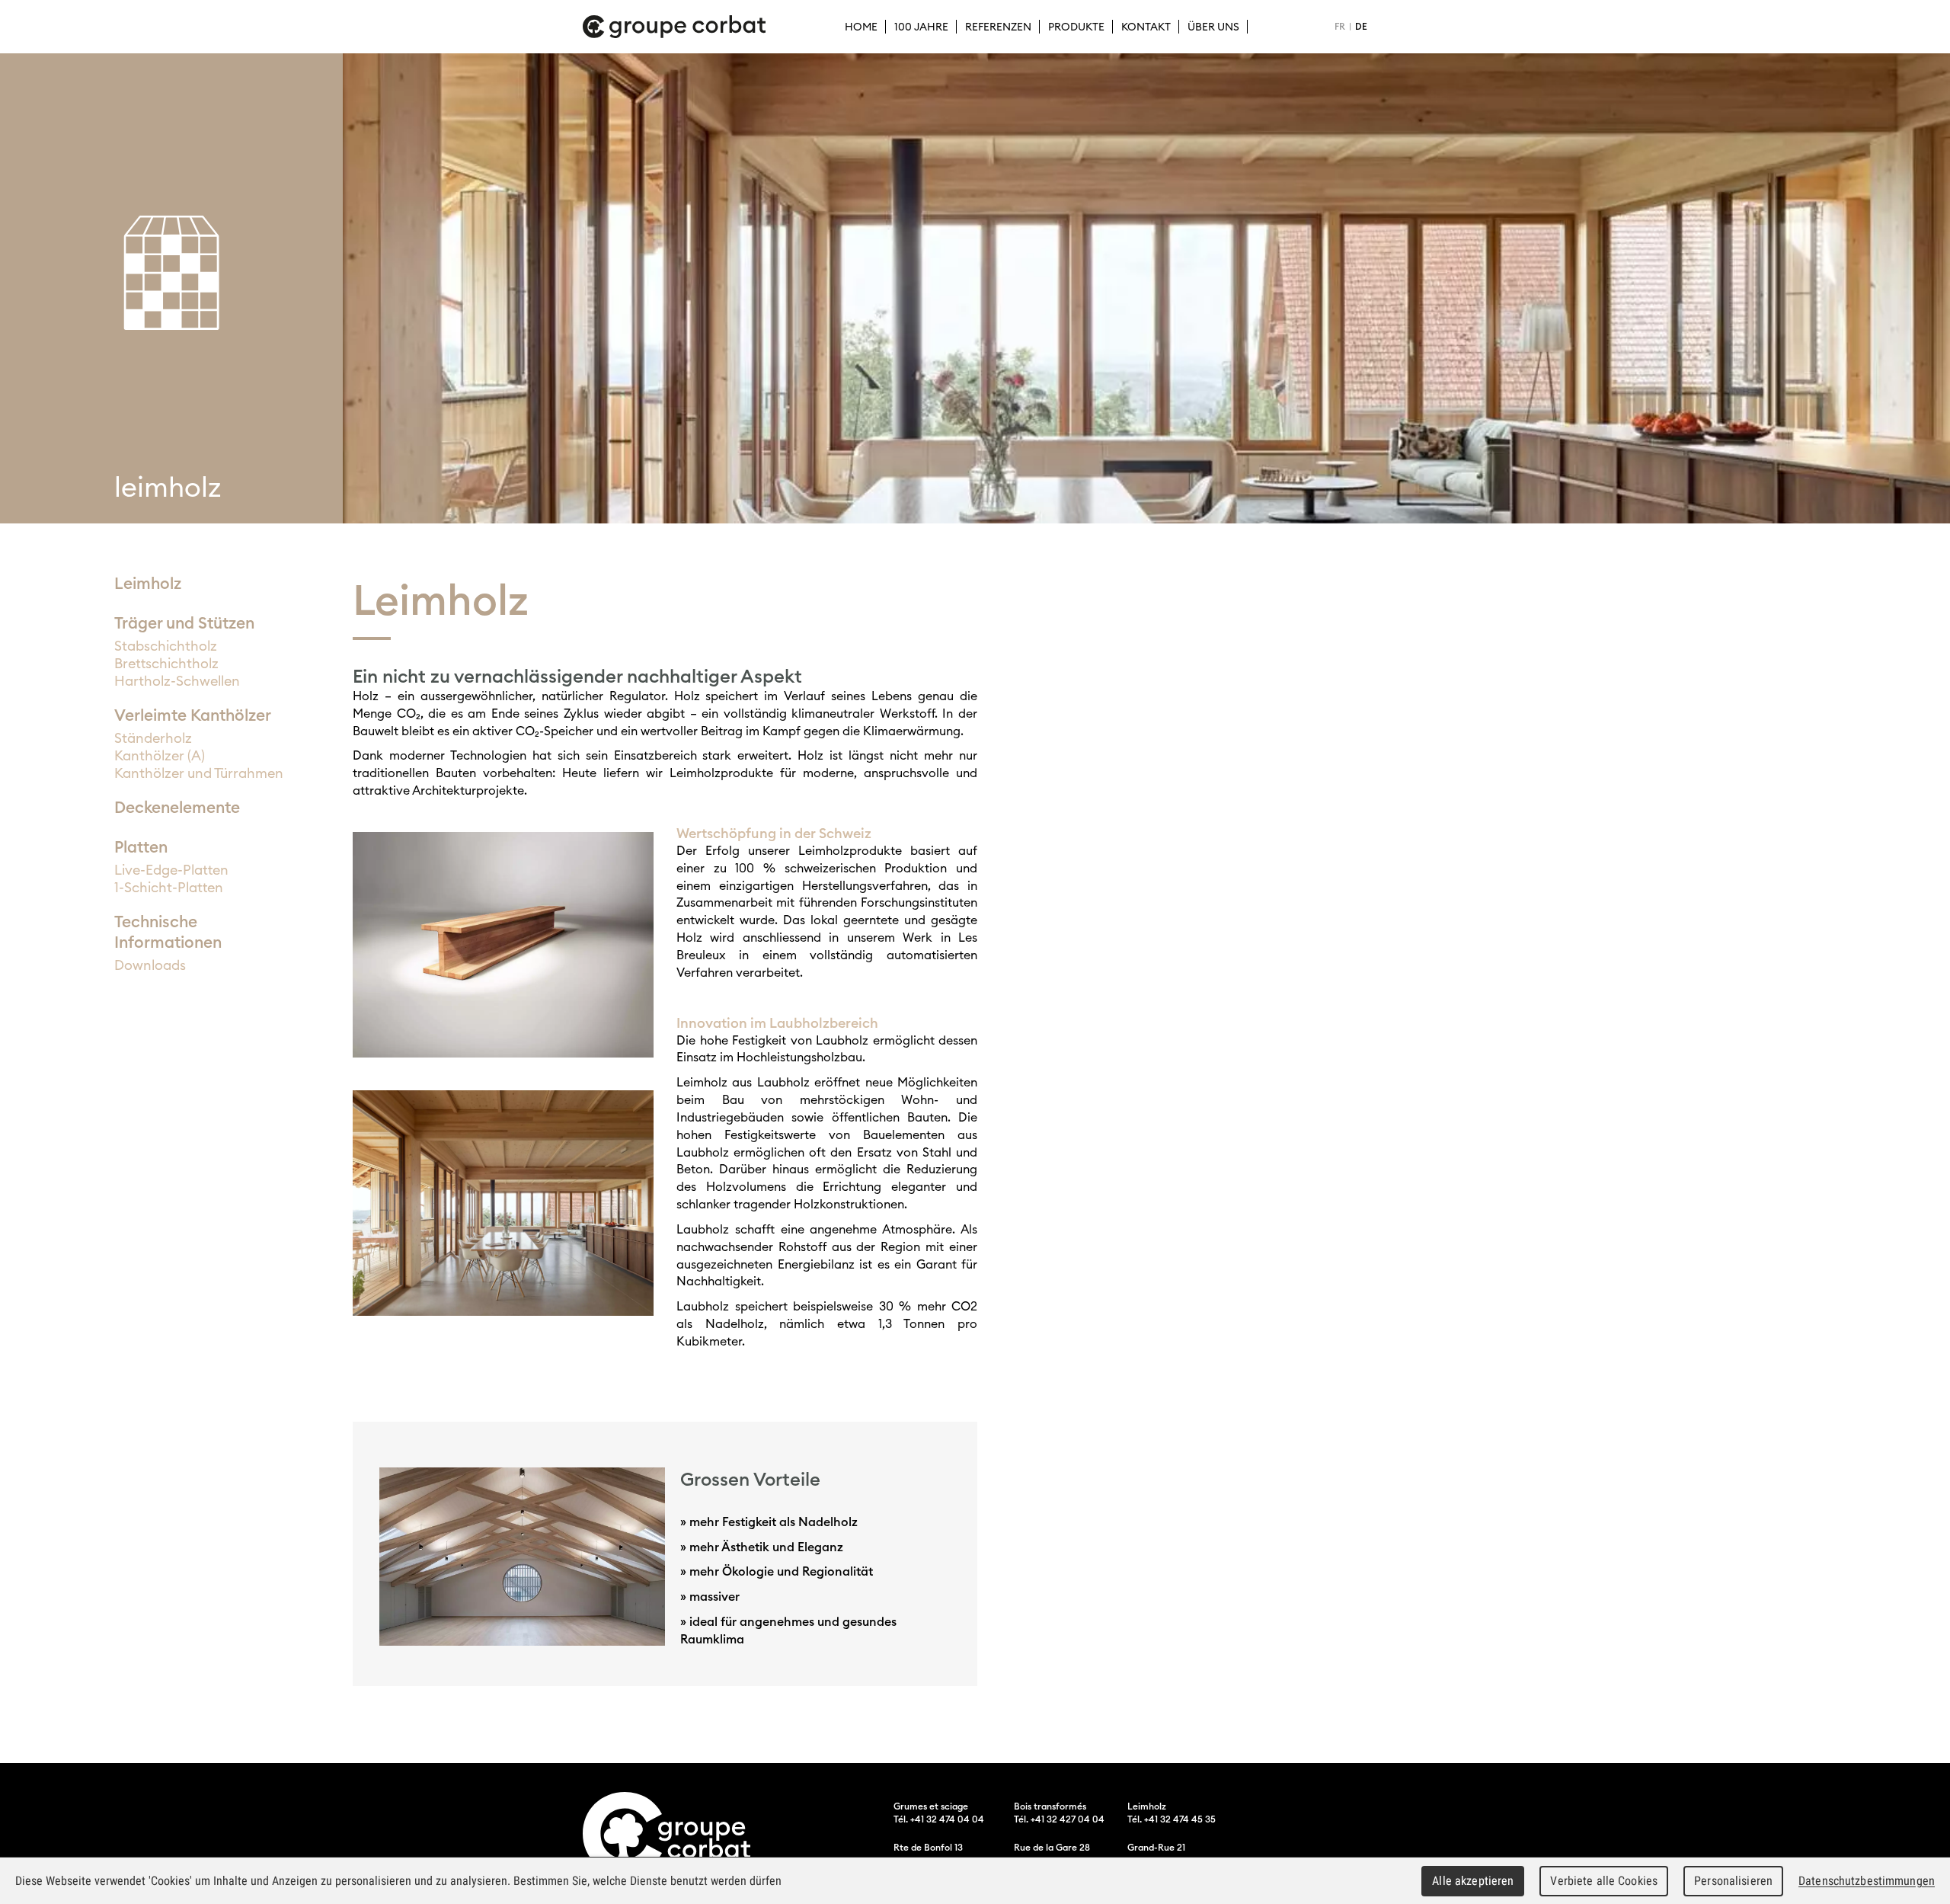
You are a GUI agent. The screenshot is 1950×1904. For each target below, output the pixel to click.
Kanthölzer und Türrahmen (199, 773)
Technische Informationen (168, 932)
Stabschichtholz (166, 646)
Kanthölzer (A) (160, 755)
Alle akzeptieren (1473, 1881)
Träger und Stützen (184, 623)
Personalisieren (1733, 1881)
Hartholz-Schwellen (177, 681)
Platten (141, 847)
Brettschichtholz (166, 663)
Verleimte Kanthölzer (193, 715)
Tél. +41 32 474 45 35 (1172, 1819)
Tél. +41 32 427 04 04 (1059, 1819)
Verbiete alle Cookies (1604, 1881)
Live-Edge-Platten (171, 870)
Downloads (150, 965)
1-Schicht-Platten (169, 887)
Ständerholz (153, 738)
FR (1340, 26)
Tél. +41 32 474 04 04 (939, 1819)
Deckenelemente (177, 807)
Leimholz (148, 583)
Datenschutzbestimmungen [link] (1867, 1881)
